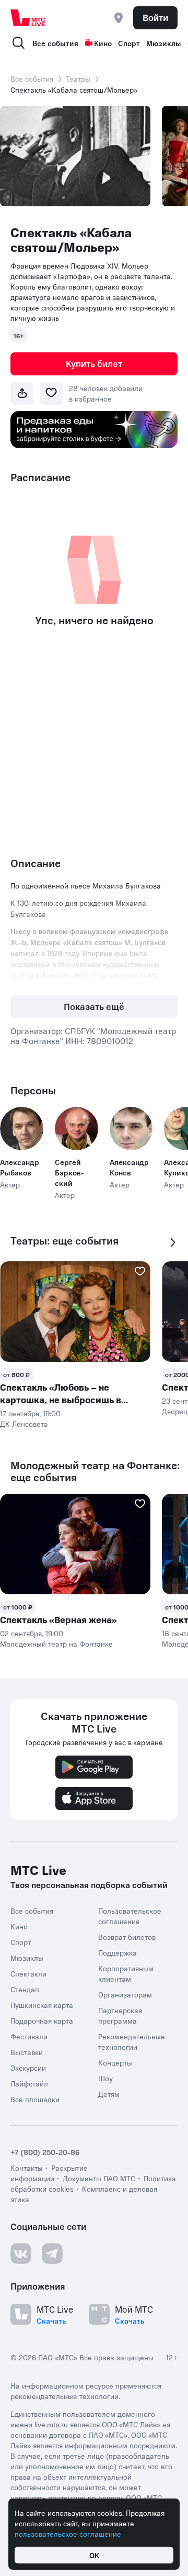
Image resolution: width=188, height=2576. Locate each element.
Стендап (25, 1989)
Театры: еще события (64, 1241)
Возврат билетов (127, 1937)
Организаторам (125, 1994)
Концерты (115, 2062)
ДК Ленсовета (24, 1424)
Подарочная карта (42, 2020)
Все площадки (35, 2099)
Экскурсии (28, 2068)
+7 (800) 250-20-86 (45, 2152)
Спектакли (28, 1973)
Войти (155, 17)
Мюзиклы (164, 43)
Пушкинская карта (42, 2005)
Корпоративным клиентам (126, 1973)
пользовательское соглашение (68, 2534)
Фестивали (29, 2036)
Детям (109, 2094)
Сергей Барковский (69, 1172)
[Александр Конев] (131, 1129)
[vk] (21, 2253)
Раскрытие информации (49, 2173)
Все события (55, 43)
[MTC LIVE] (28, 18)
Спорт (129, 43)
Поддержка (118, 1952)
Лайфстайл (29, 2083)
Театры (78, 79)
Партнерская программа (120, 2015)
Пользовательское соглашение (130, 1916)
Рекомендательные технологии (132, 2041)
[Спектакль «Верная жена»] (75, 1544)
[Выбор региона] (119, 18)
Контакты (27, 2168)
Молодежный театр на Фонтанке (56, 1644)
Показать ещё (94, 1006)
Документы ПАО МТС (99, 2178)
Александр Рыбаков (20, 1167)
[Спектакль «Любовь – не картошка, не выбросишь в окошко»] (75, 1312)
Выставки (27, 2052)
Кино (103, 43)
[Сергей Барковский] (77, 1129)
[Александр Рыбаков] (22, 1129)
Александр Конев (129, 1167)
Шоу (105, 2078)
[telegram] (52, 2253)
